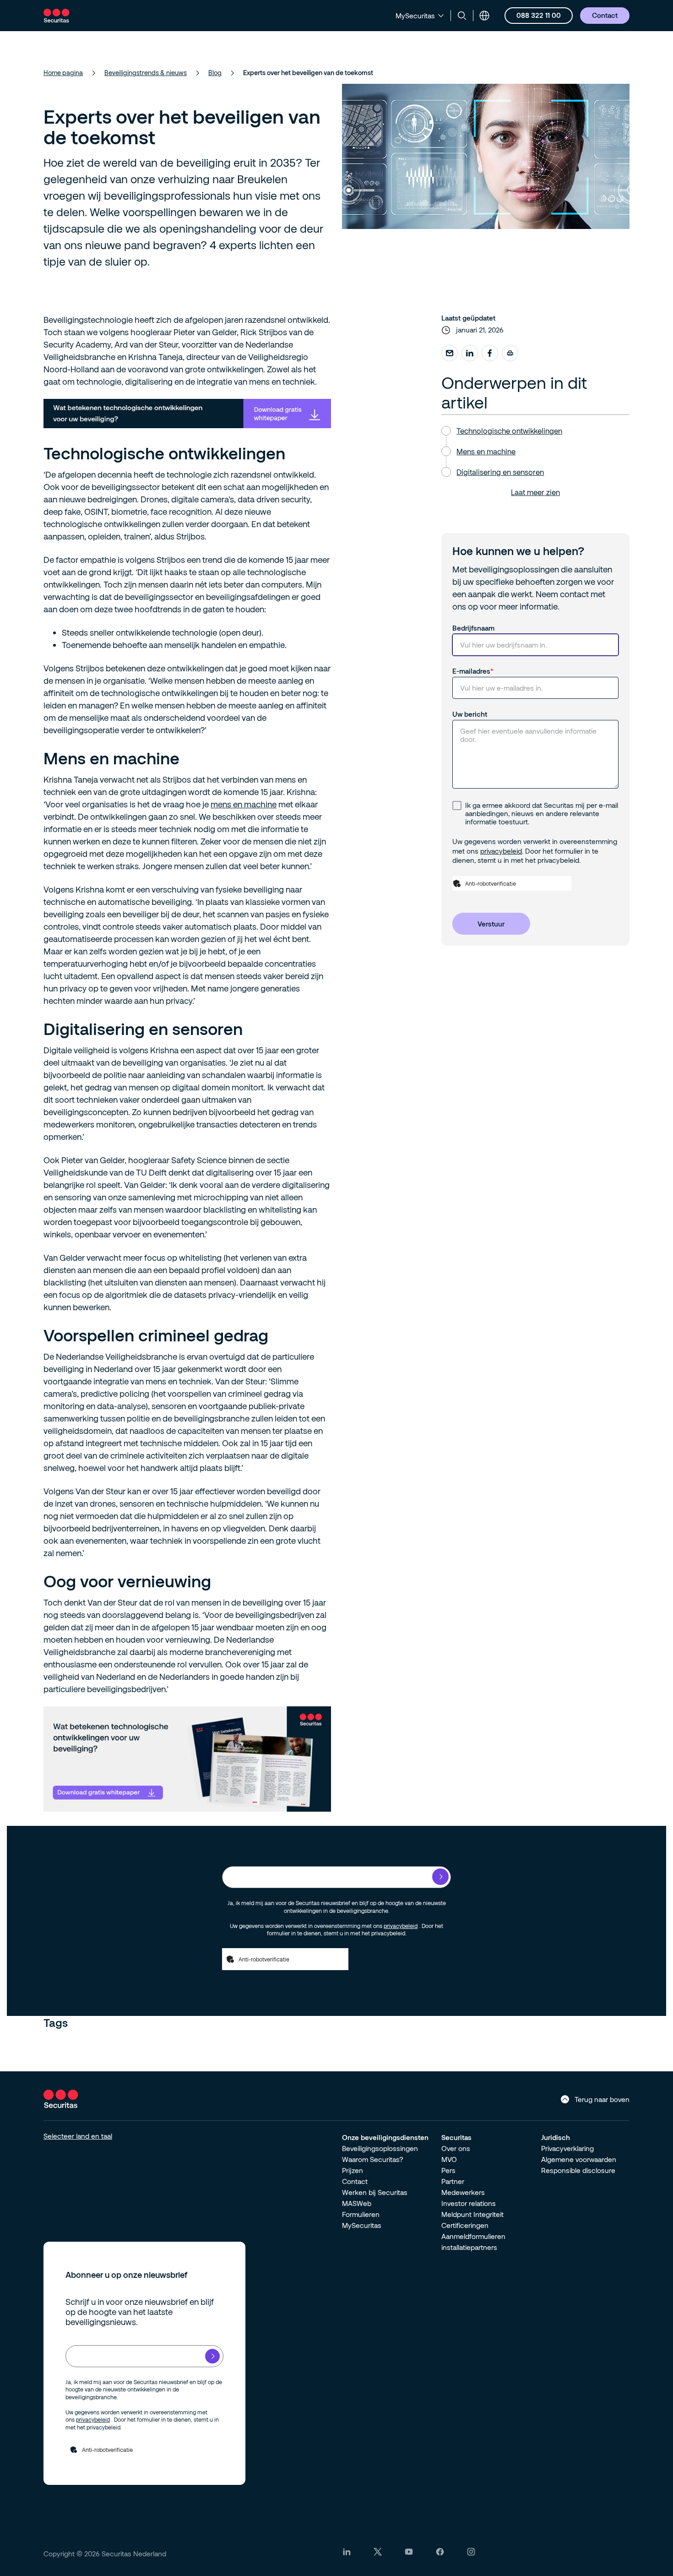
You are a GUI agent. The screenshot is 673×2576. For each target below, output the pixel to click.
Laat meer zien (535, 492)
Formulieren (361, 2214)
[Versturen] (440, 1877)
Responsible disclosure (578, 2170)
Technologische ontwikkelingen (509, 431)
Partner (453, 2181)
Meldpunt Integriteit (472, 2214)
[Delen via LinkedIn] (470, 353)
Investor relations (469, 2203)
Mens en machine (486, 451)
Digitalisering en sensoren (500, 472)
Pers (448, 2170)
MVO (449, 2159)
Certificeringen (465, 2225)
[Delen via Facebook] (490, 353)
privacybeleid (501, 851)
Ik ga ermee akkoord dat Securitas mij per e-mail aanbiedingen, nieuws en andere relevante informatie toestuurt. (542, 813)
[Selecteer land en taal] (484, 16)
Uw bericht (470, 714)
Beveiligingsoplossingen (380, 2148)
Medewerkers (463, 2192)
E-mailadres (471, 671)
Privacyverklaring (567, 2148)
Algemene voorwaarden (579, 2159)
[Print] (510, 353)
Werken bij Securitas (375, 2192)
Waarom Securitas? (373, 2159)
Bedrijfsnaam (473, 628)
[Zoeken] (462, 16)
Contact (355, 2181)
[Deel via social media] (450, 353)
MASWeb (357, 2203)
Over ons (456, 2148)
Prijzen (353, 2170)
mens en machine (244, 804)
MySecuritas (362, 2225)
